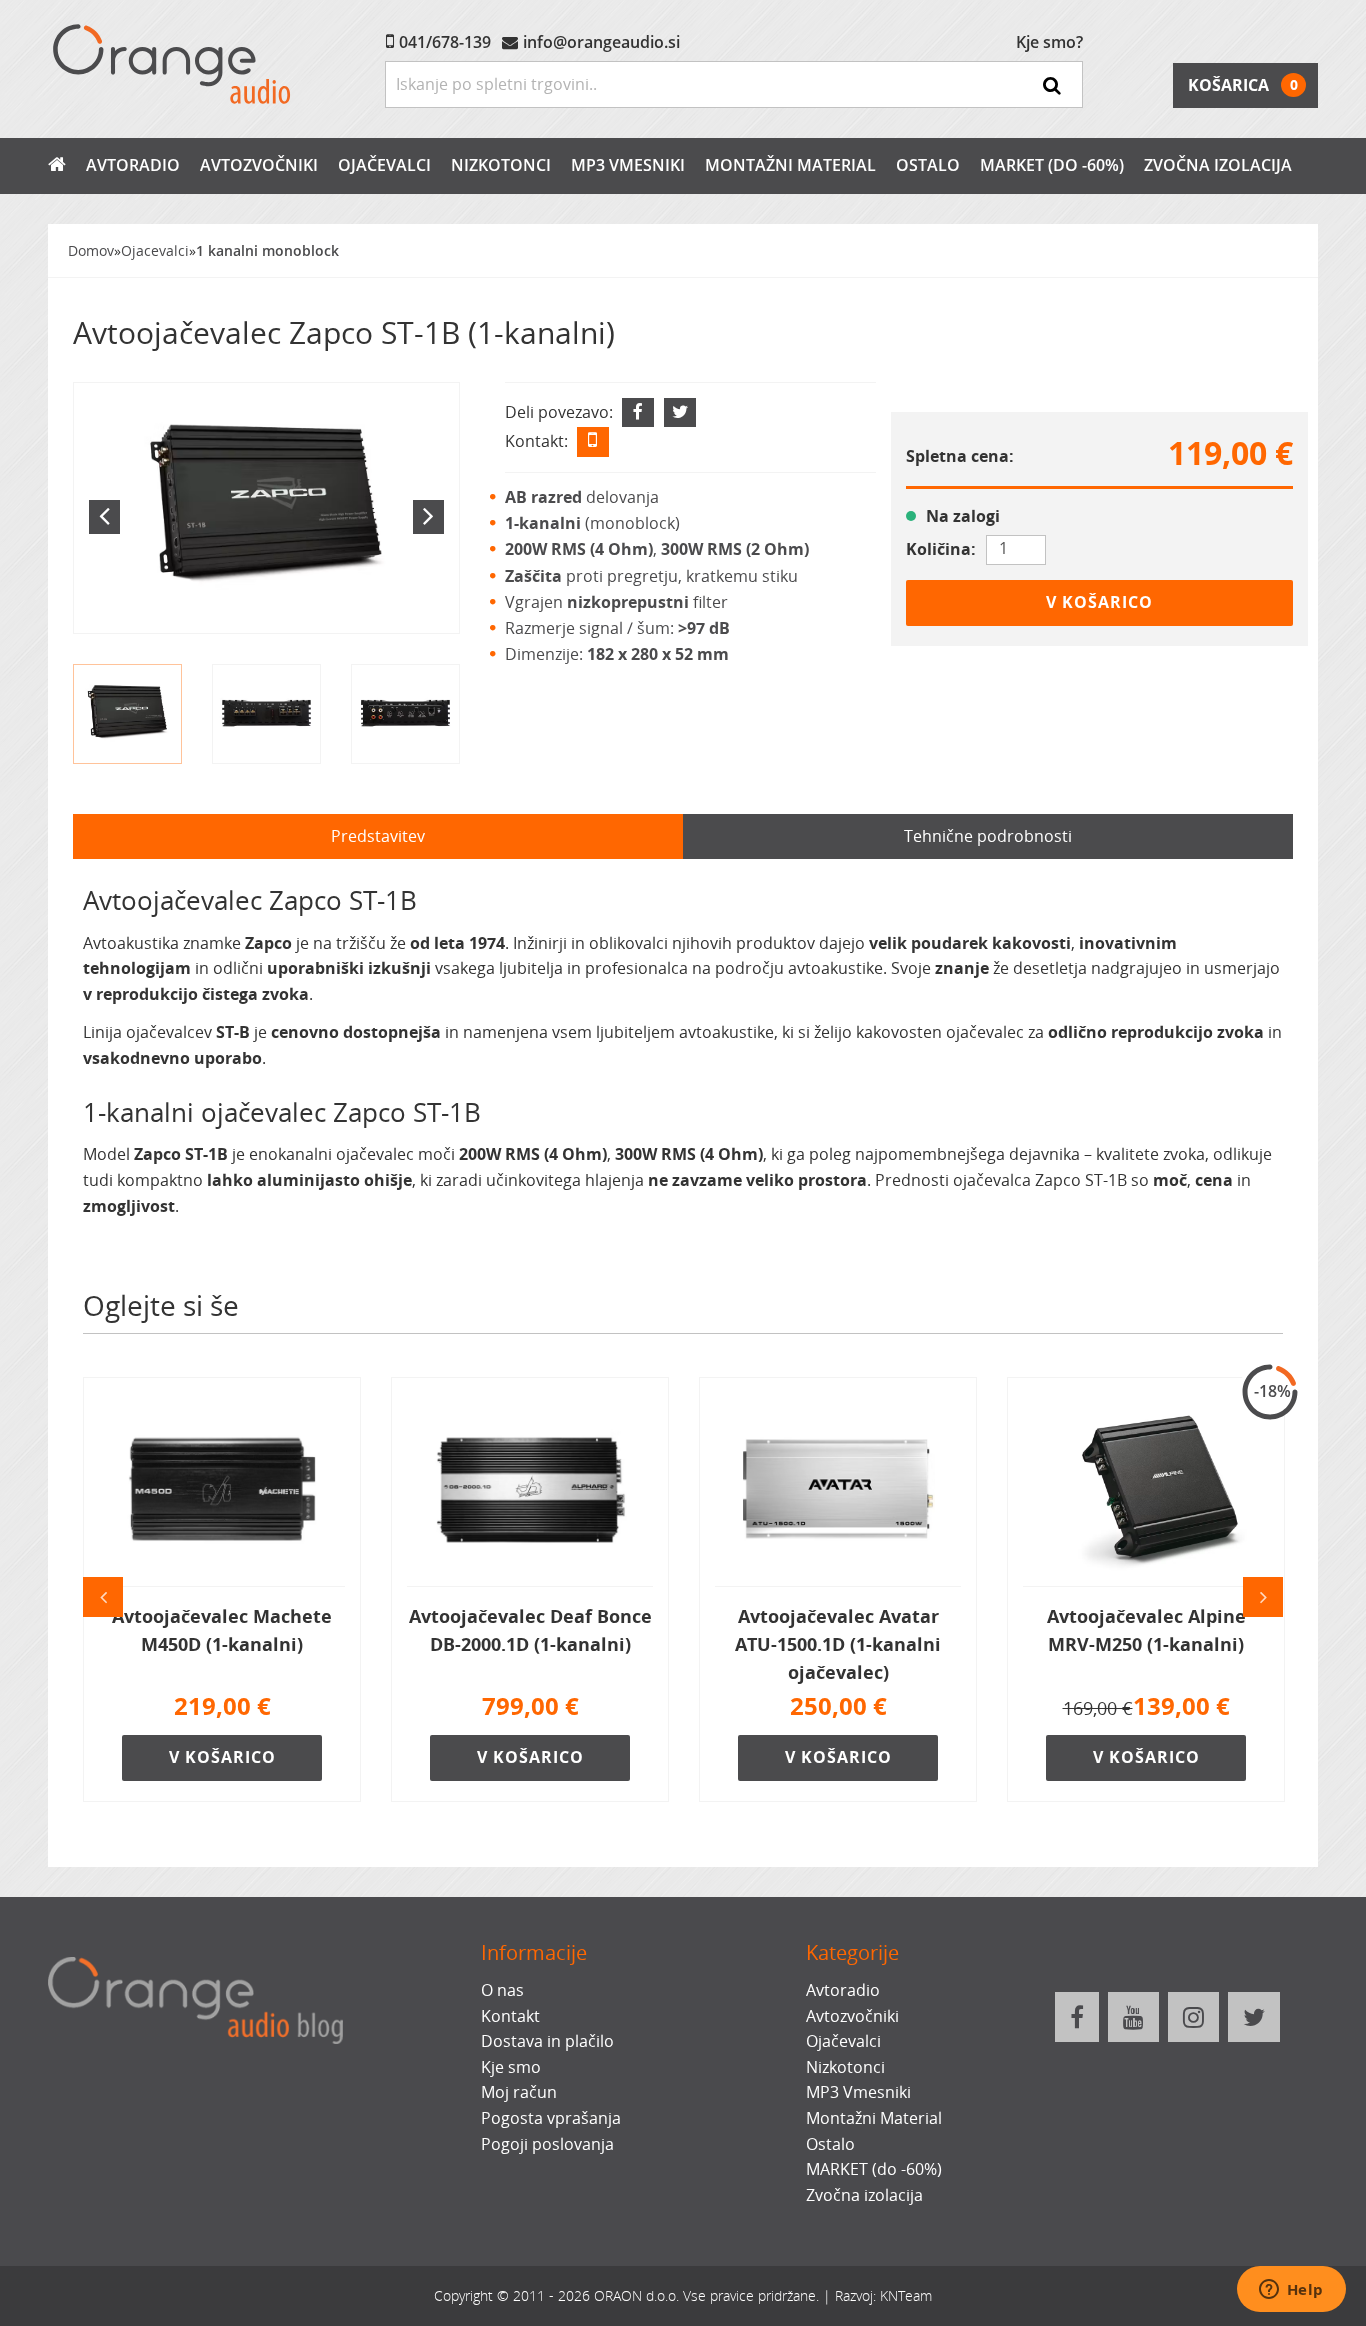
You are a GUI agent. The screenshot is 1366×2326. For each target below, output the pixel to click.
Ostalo (928, 165)
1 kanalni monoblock (267, 250)
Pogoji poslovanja (547, 2144)
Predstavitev (378, 836)
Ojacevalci (155, 250)
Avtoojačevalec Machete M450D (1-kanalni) (222, 1630)
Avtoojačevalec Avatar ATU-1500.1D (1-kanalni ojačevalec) (838, 1644)
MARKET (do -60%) (1052, 165)
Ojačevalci (384, 165)
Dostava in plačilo (547, 2041)
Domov (91, 250)
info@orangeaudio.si (601, 42)
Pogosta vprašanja (551, 2118)
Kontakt (510, 2016)
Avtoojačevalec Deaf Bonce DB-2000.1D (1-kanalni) (530, 1630)
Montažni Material (790, 165)
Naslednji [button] (1263, 1597)
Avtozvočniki (259, 165)
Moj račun (519, 2092)
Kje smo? (1049, 42)
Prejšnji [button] (103, 1597)
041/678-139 (445, 42)
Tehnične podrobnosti (988, 836)
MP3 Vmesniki (628, 165)
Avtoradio (133, 165)
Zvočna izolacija (1218, 165)
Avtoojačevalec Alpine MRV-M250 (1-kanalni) (1146, 1630)
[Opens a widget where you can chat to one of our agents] (1291, 2291)
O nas (502, 1990)
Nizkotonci (501, 165)
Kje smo (511, 2067)
